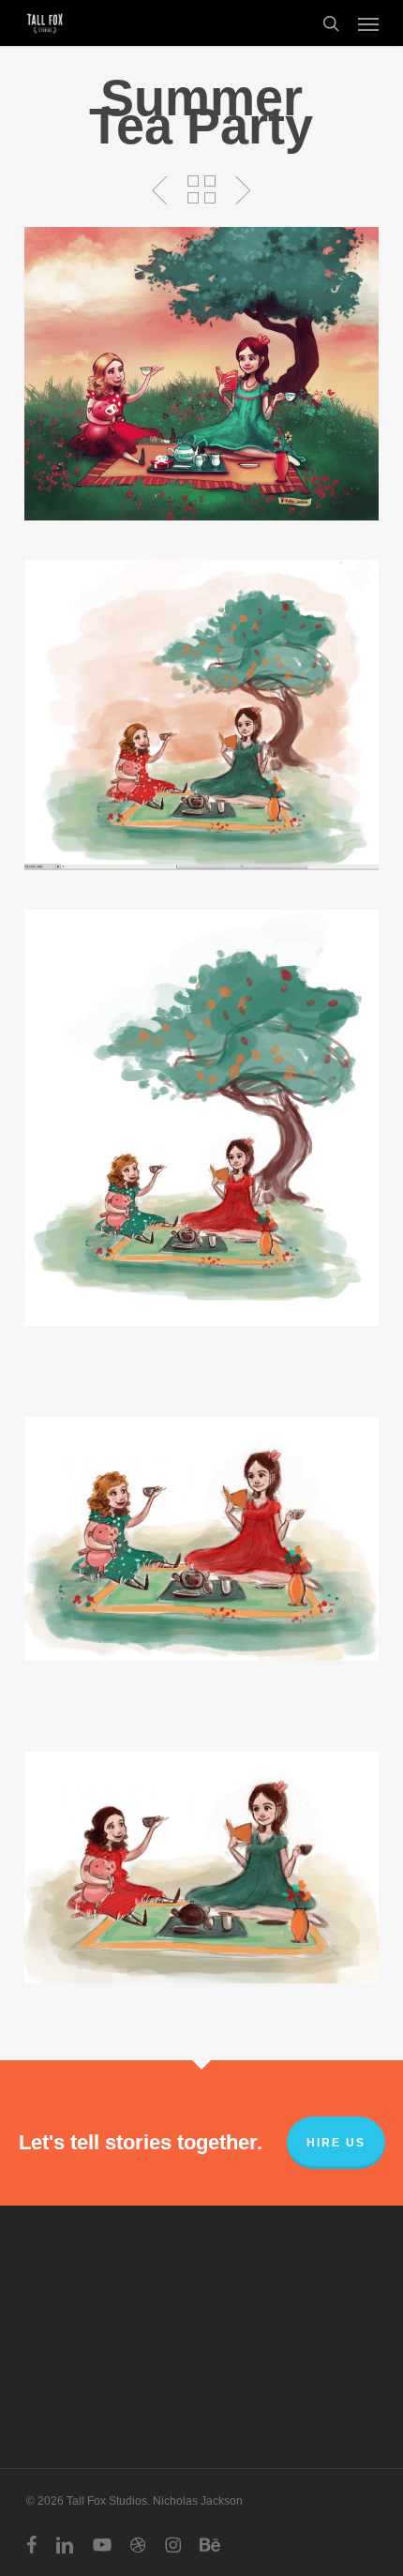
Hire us (336, 2143)
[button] (368, 23)
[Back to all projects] (201, 189)
